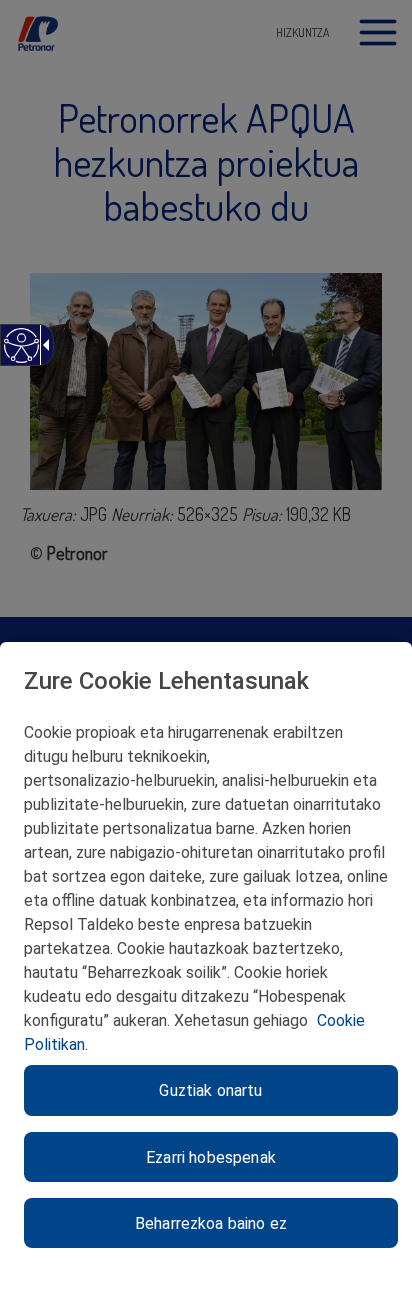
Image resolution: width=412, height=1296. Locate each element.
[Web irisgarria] (20, 355)
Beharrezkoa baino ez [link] (211, 1223)
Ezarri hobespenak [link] (211, 1157)
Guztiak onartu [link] (210, 1090)
